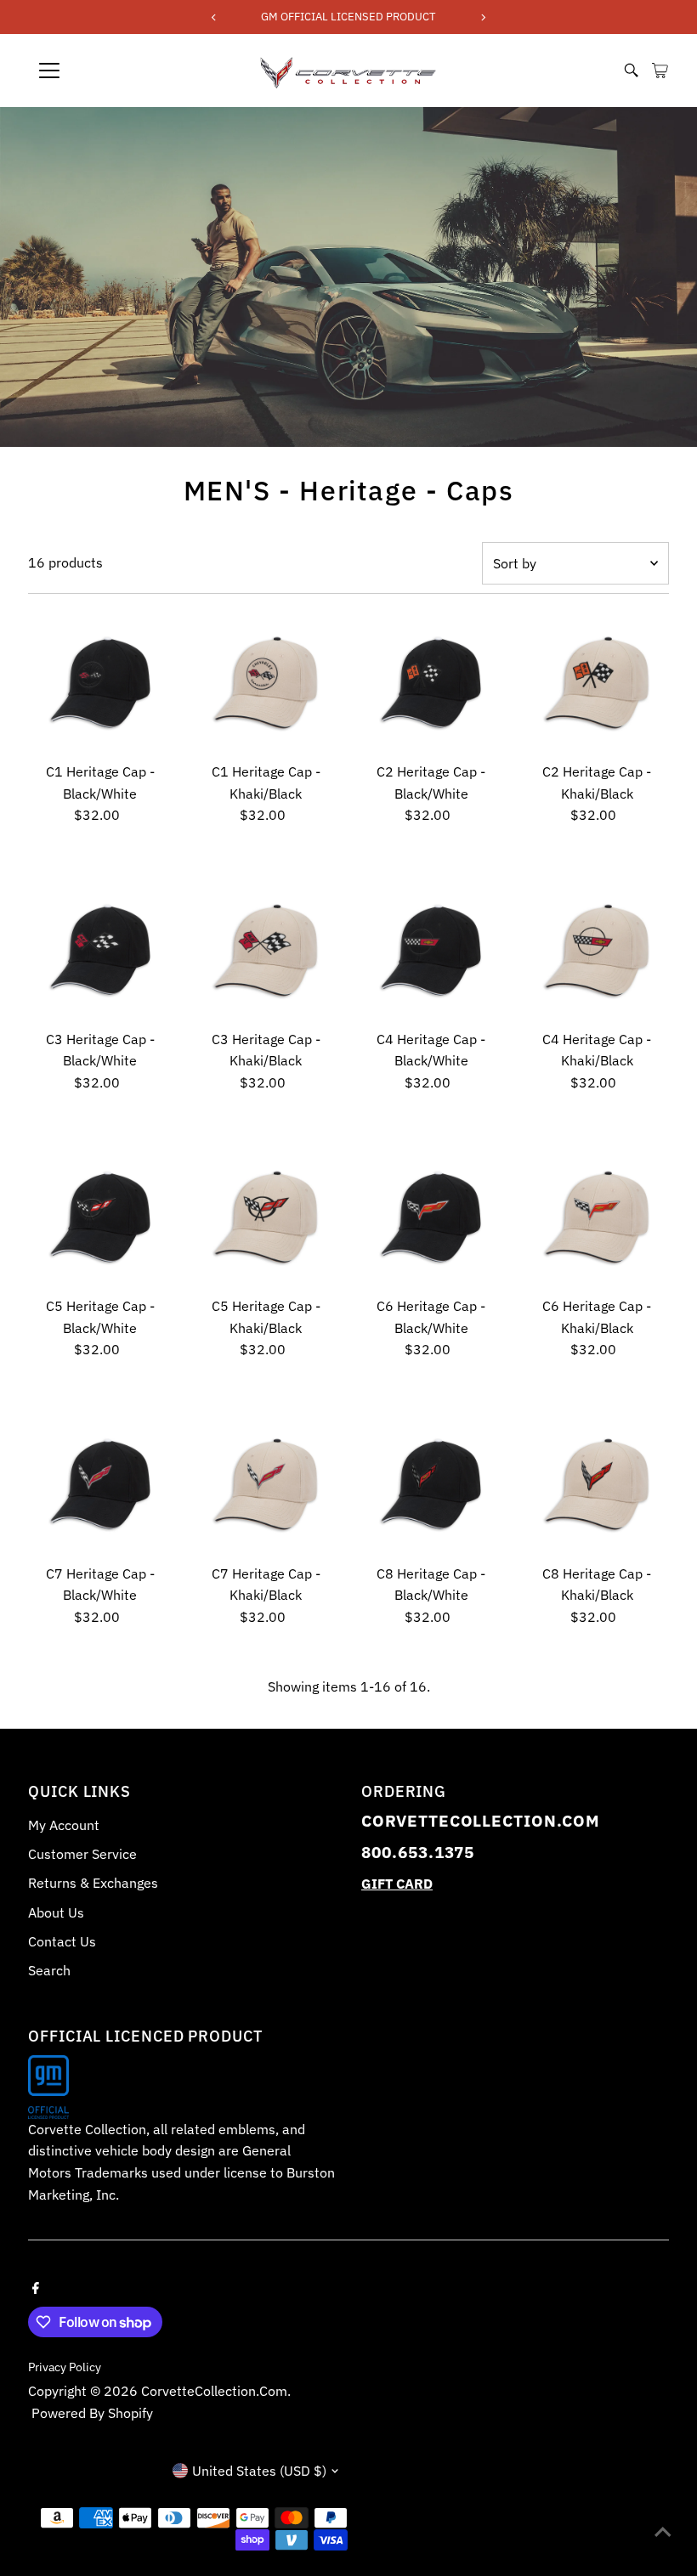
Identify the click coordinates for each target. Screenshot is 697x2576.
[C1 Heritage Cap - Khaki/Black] (266, 683)
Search (49, 1970)
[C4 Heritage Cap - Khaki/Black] (597, 950)
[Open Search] (632, 71)
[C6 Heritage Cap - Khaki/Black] (597, 1217)
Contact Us (62, 1941)
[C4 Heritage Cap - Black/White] (431, 950)
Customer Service (82, 1854)
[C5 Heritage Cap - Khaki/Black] (266, 1217)
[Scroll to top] (663, 2529)
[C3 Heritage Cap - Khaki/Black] (266, 950)
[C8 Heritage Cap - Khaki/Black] (597, 1484)
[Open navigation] (106, 71)
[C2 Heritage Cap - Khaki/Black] (597, 683)
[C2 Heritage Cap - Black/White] (431, 683)
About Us (56, 1912)
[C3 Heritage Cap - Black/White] (100, 950)
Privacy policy (65, 2367)
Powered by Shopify (92, 2413)
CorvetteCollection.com (214, 2391)
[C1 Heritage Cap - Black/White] (100, 683)
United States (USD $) (259, 2471)
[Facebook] (36, 2286)
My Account (64, 1825)
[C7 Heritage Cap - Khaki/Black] (266, 1484)
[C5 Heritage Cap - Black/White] (100, 1217)
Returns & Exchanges (93, 1883)
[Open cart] (660, 71)
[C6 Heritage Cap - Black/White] (431, 1217)
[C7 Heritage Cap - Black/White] (100, 1484)
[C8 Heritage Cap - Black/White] (431, 1484)
